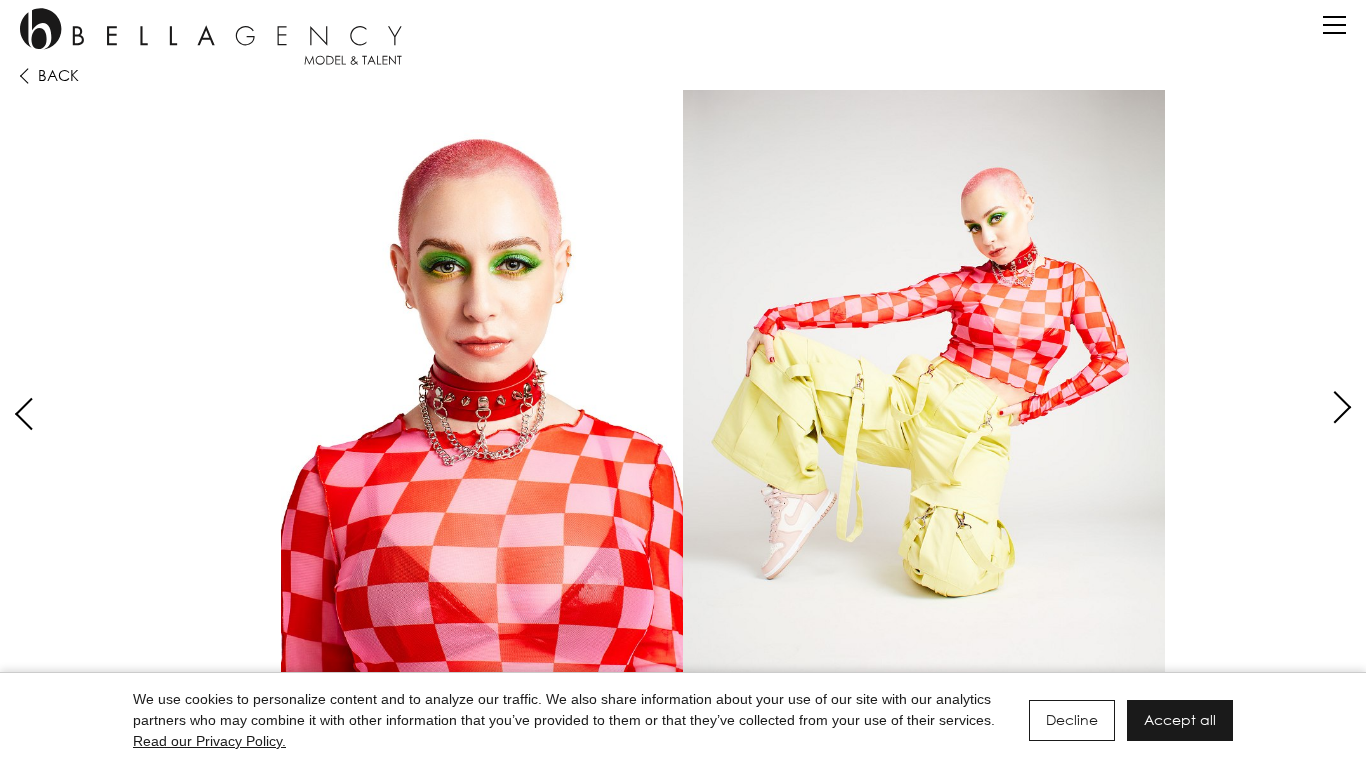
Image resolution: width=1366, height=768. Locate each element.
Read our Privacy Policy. (209, 741)
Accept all (1180, 719)
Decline (1072, 719)
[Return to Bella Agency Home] (211, 36)
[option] (683, 391)
